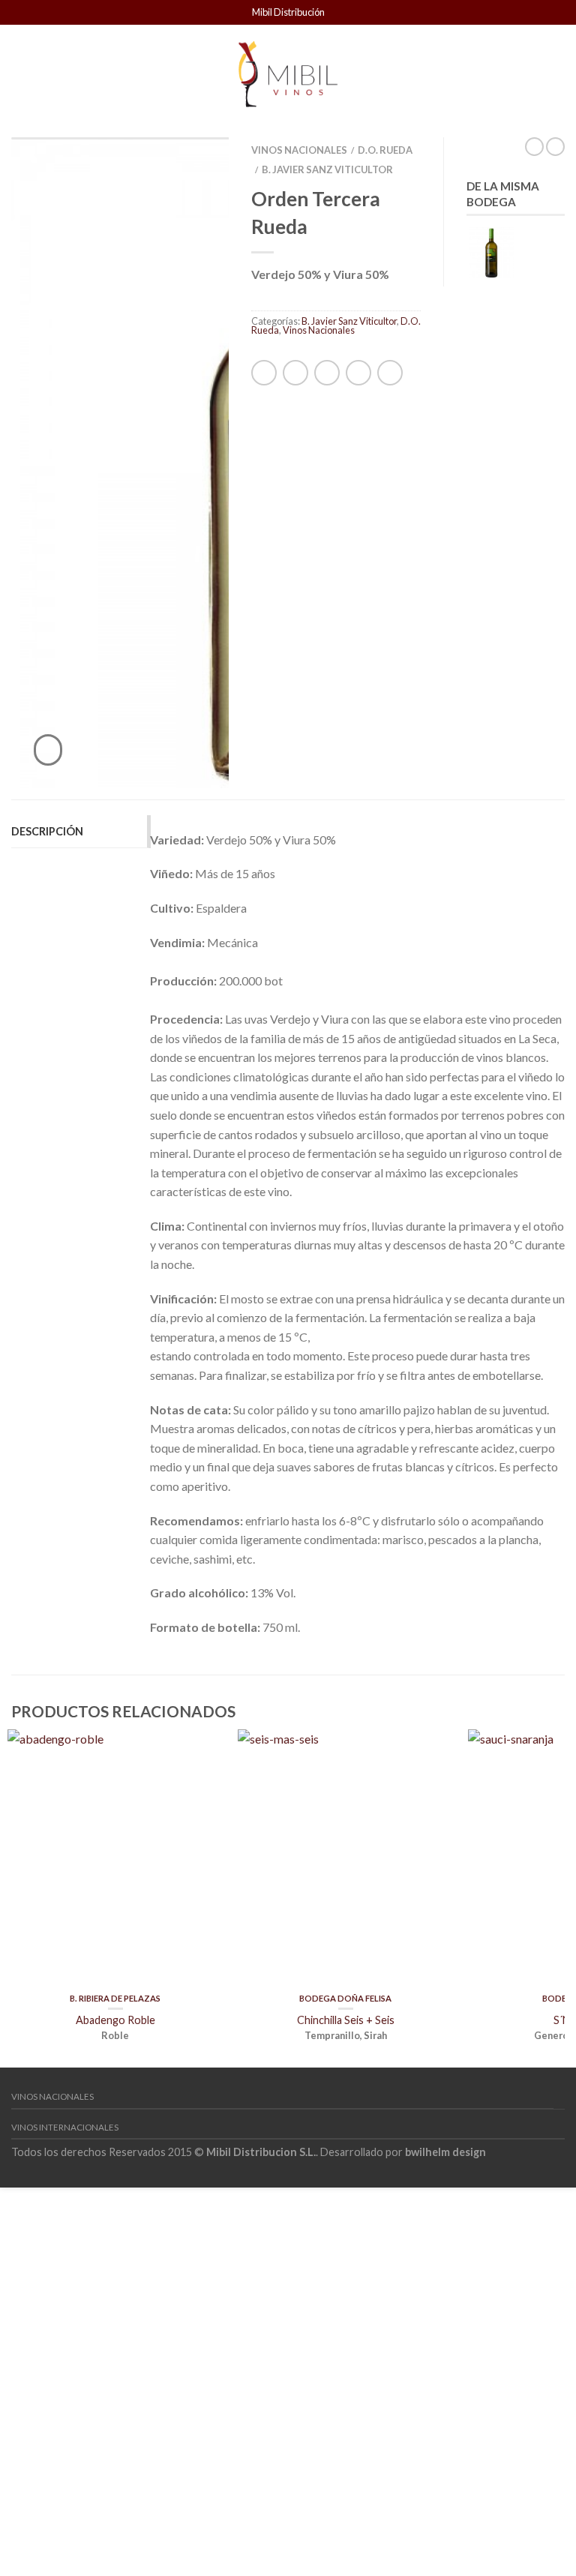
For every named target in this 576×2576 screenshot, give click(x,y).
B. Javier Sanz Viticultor (327, 169)
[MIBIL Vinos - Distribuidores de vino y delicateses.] (287, 70)
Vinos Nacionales (299, 150)
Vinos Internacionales (65, 2127)
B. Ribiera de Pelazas (115, 1998)
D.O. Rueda (385, 150)
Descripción (47, 831)
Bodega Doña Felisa (345, 1998)
